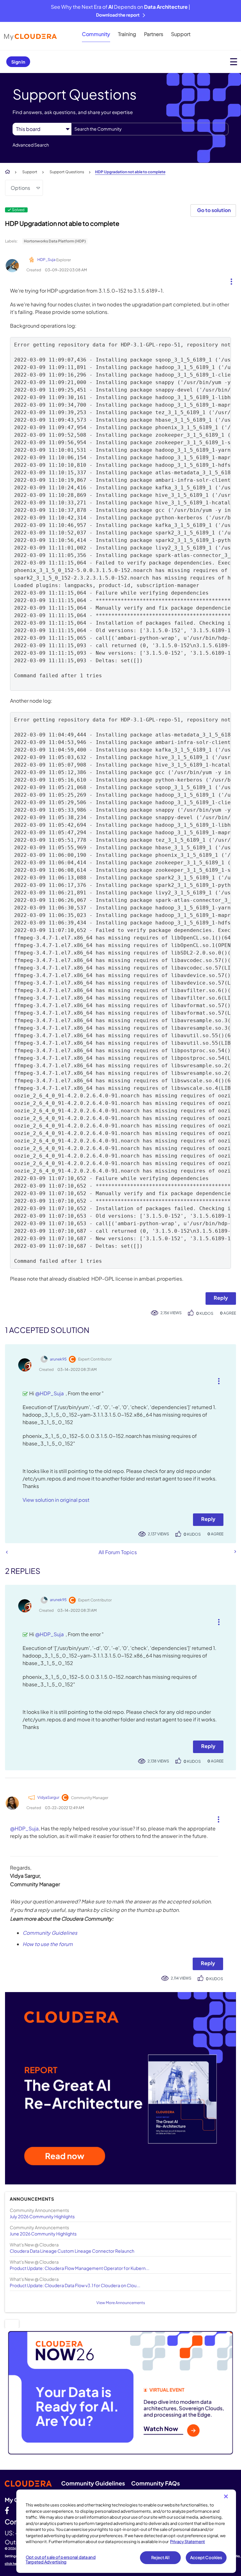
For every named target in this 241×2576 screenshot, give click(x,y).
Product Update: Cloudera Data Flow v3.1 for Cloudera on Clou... (75, 2285)
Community (96, 34)
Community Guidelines (50, 1933)
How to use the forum (48, 1944)
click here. (13, 2563)
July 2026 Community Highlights (42, 2216)
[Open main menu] (234, 62)
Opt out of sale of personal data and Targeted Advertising (61, 2560)
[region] (126, 2531)
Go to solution (214, 210)
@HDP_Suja (49, 1393)
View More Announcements (121, 2303)
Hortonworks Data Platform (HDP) (55, 241)
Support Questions (67, 172)
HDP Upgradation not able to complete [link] (130, 172)
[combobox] (150, 129)
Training (127, 34)
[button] (229, 280)
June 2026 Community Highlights (43, 2234)
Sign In (18, 62)
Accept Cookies (206, 2558)
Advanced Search (31, 145)
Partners (154, 34)
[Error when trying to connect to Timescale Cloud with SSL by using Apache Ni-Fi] (7, 1552)
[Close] (226, 2496)
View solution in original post (56, 1500)
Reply (221, 1298)
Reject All (160, 2558)
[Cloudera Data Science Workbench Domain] (235, 1552)
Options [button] (20, 188)
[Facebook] (7, 2510)
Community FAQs (155, 2483)
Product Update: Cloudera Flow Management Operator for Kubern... (80, 2268)
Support (181, 34)
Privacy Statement (187, 2542)
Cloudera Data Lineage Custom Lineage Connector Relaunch (72, 2251)
